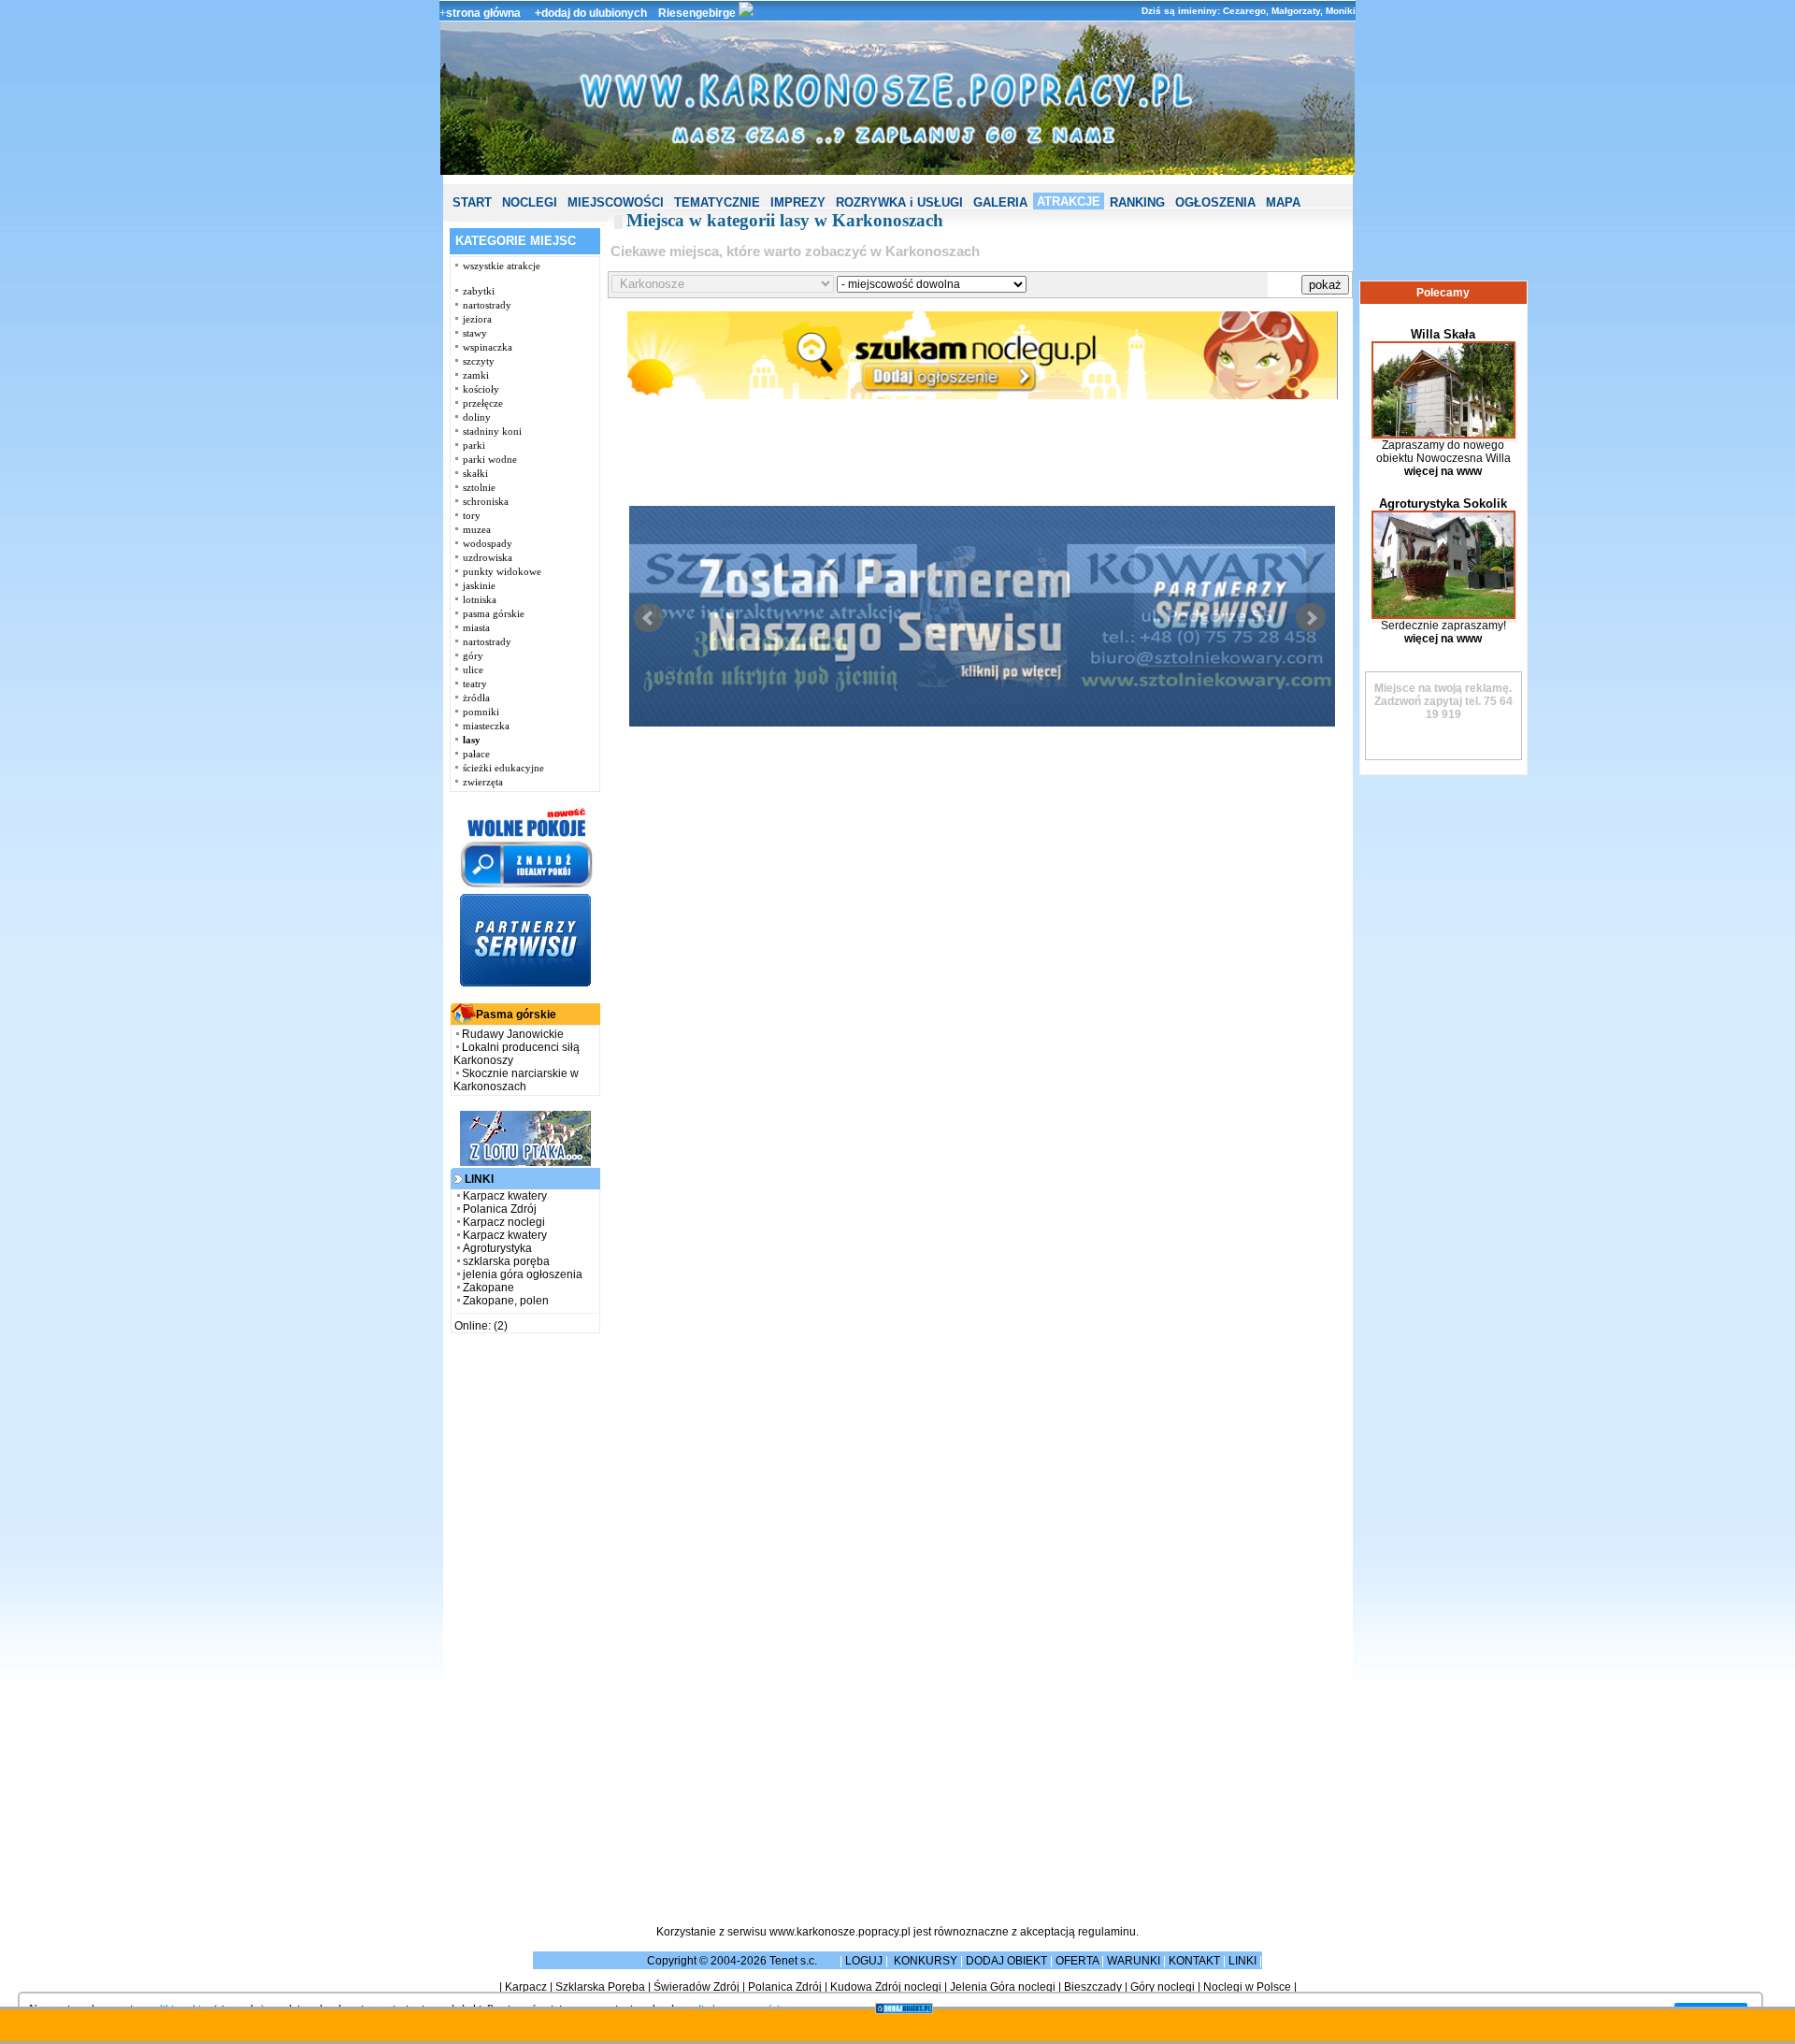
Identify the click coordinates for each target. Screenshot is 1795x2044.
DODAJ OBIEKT (1006, 1961)
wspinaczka (488, 347)
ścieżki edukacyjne (503, 768)
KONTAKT (1194, 1961)
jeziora (477, 319)
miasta (476, 627)
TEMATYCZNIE (717, 202)
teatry (475, 684)
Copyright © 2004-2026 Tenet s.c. (733, 1961)
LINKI (1242, 1961)
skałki (475, 473)
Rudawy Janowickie (513, 1034)
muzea (477, 529)
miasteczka (486, 726)
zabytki (479, 291)
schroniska (486, 501)
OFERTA (1077, 1961)
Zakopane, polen (506, 1301)
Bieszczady (1093, 1987)
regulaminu (1107, 1932)
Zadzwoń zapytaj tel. (1443, 695)
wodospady (488, 543)
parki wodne (490, 459)
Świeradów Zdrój (696, 1987)
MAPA (1283, 202)
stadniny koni (492, 431)
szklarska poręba (506, 1261)
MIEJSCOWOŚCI (616, 202)
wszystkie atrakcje (502, 266)
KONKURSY (926, 1961)
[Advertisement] (525, 1627)
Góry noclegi (1163, 1987)
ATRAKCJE (1069, 202)
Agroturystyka (497, 1248)
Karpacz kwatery (505, 1196)
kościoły (481, 389)
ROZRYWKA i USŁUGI (899, 202)
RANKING (1137, 202)
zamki (476, 375)
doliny (477, 417)
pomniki (481, 712)
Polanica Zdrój (500, 1209)
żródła (476, 698)
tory (472, 515)
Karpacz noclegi (504, 1222)
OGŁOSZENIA (1215, 202)
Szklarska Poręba (600, 1987)
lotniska (480, 599)
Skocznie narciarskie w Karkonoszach (516, 1080)
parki (474, 445)
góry (473, 655)
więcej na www (1443, 471)
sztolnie (479, 487)
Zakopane (488, 1288)
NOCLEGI (530, 202)
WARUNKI (1134, 1961)
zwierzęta (483, 782)
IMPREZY (798, 202)
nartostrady (487, 305)
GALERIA (1000, 202)
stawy (475, 333)
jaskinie (479, 585)
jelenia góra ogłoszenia (523, 1274)
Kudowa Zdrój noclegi (886, 1987)
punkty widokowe (502, 571)
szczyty (479, 361)
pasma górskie (494, 613)
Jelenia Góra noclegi (1003, 1987)
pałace (476, 754)
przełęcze (483, 403)
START (472, 202)
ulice (473, 669)
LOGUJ (864, 1961)
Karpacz (526, 1987)
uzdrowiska (488, 557)
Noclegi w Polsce (1247, 1987)
